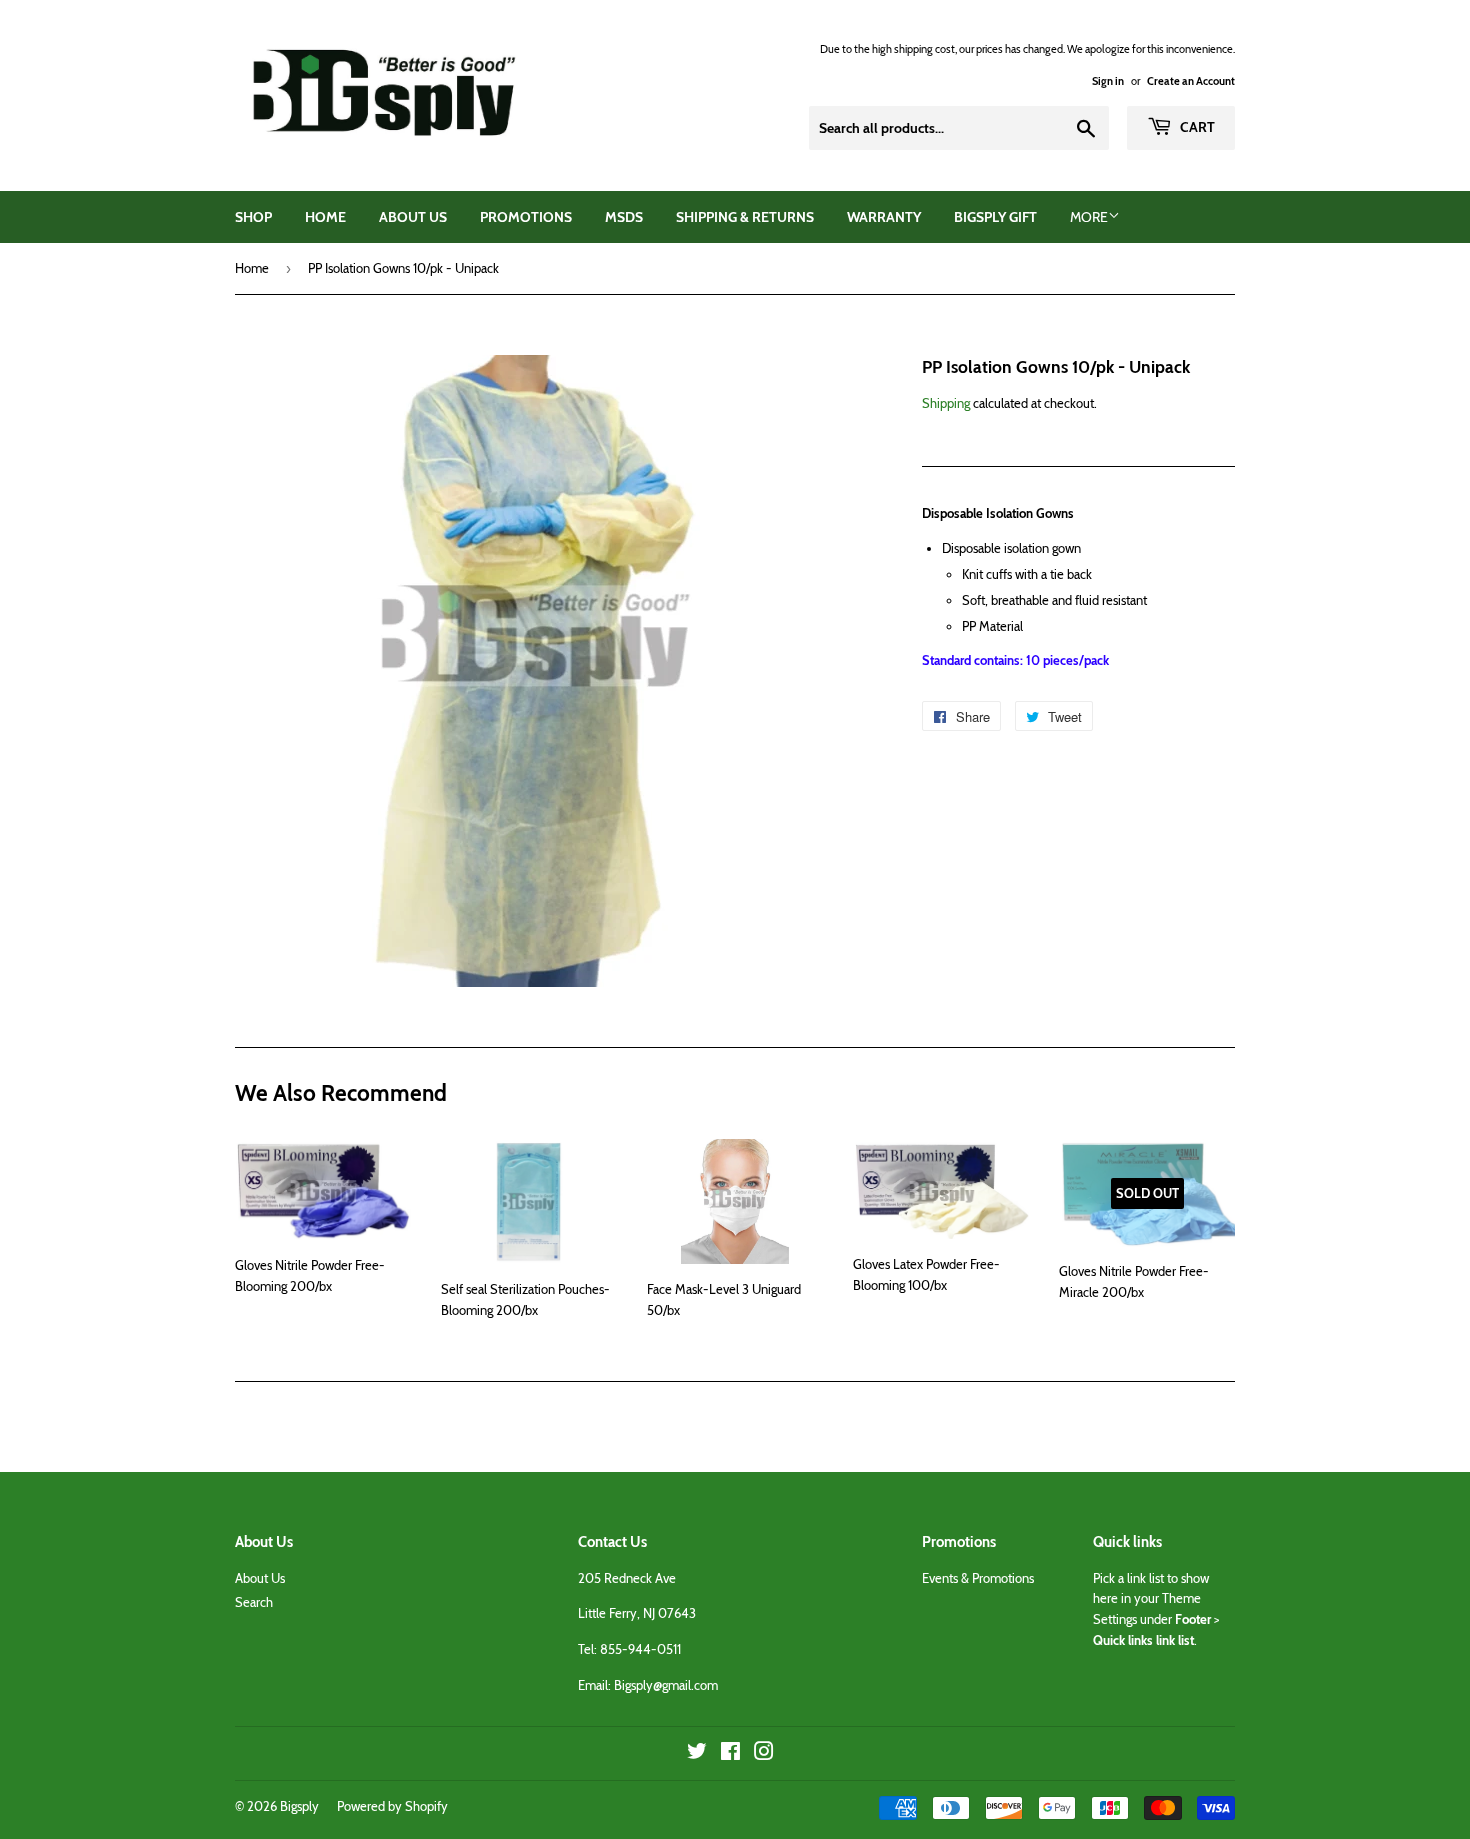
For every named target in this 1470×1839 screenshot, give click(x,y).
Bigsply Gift (995, 217)
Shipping (946, 403)
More (1089, 217)
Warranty (884, 217)
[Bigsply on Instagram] (764, 1754)
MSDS (624, 217)
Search (254, 1602)
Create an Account (1191, 81)
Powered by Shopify (392, 1806)
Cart (1196, 127)
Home (325, 217)
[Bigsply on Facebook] (730, 1754)
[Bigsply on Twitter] (697, 1754)
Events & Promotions (978, 1578)
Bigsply (299, 1806)
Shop (253, 217)
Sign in (1108, 81)
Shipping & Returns (745, 217)
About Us (413, 217)
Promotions (526, 217)
